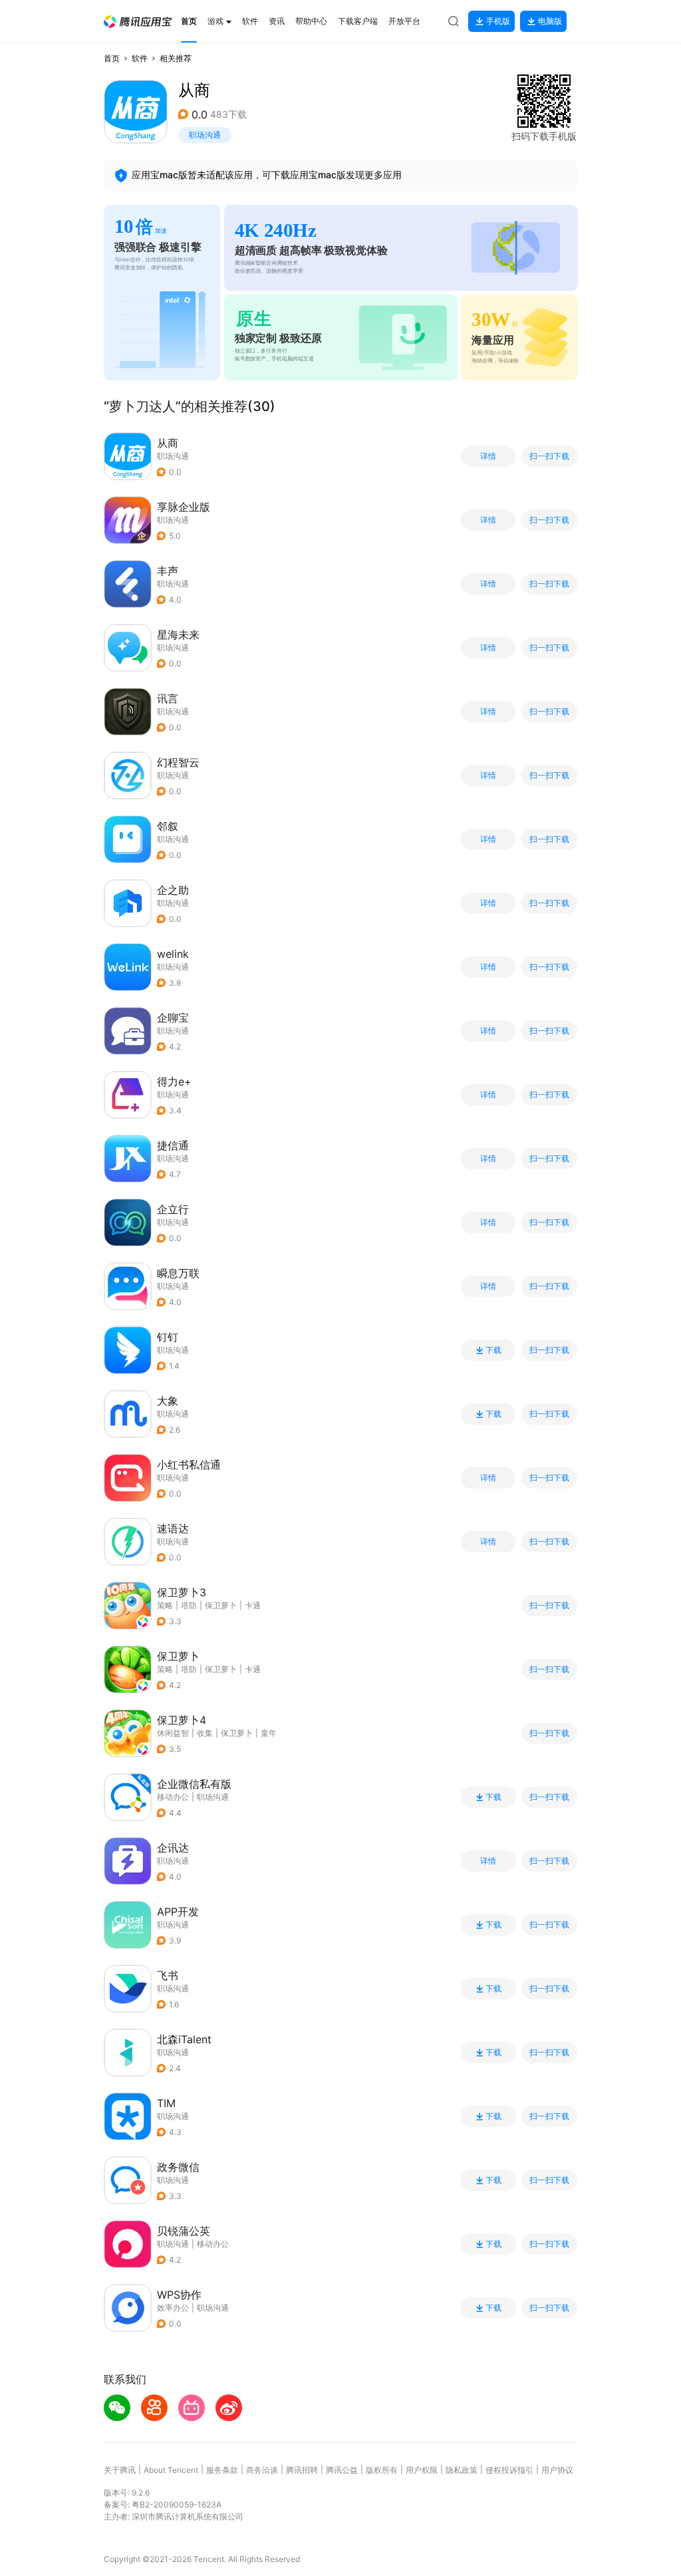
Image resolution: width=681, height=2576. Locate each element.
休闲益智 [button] (173, 1733)
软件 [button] (140, 58)
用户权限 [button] (422, 2470)
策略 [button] (165, 1605)
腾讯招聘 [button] (302, 2470)
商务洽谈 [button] (262, 2470)
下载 (493, 1350)
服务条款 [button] (222, 2470)
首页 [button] (112, 58)
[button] (138, 22)
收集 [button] (205, 1733)
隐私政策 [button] (462, 2470)
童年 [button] (269, 1733)
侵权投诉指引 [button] (509, 2470)
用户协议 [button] (557, 2470)
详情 (488, 456)
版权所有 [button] (382, 2470)
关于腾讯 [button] (120, 2470)
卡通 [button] (253, 1605)
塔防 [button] (189, 1605)
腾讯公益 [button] (342, 2470)
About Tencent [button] (171, 2470)
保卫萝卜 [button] (221, 1605)
